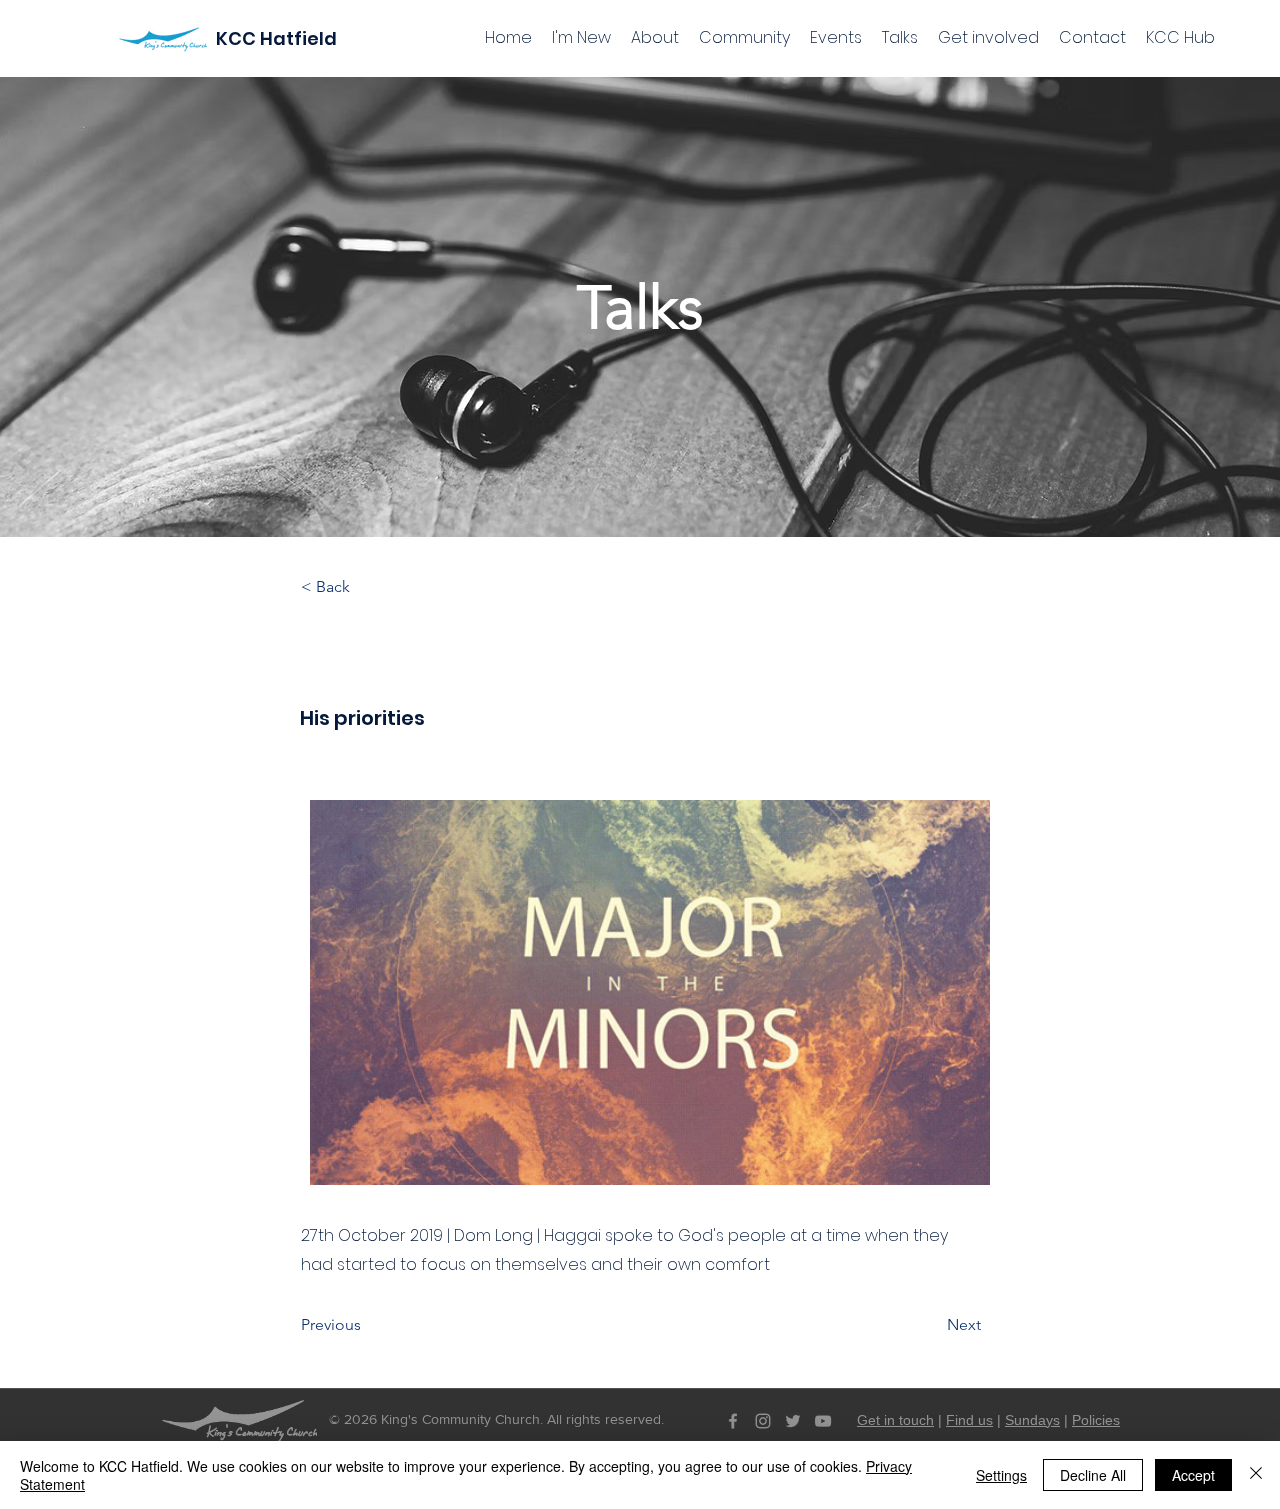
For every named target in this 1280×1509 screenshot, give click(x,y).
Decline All (1093, 1475)
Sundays (1032, 1420)
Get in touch (895, 1420)
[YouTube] (823, 1421)
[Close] (1256, 1475)
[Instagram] (763, 1421)
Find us (969, 1420)
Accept (1193, 1475)
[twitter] (793, 1421)
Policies (1096, 1420)
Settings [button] (1001, 1475)
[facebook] (733, 1421)
